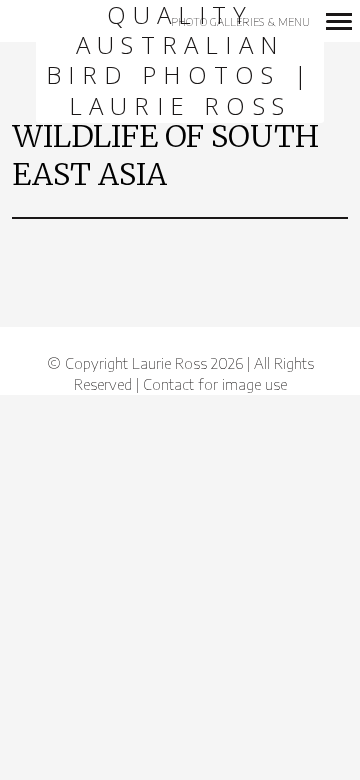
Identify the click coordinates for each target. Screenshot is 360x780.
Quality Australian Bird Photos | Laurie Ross (180, 61)
